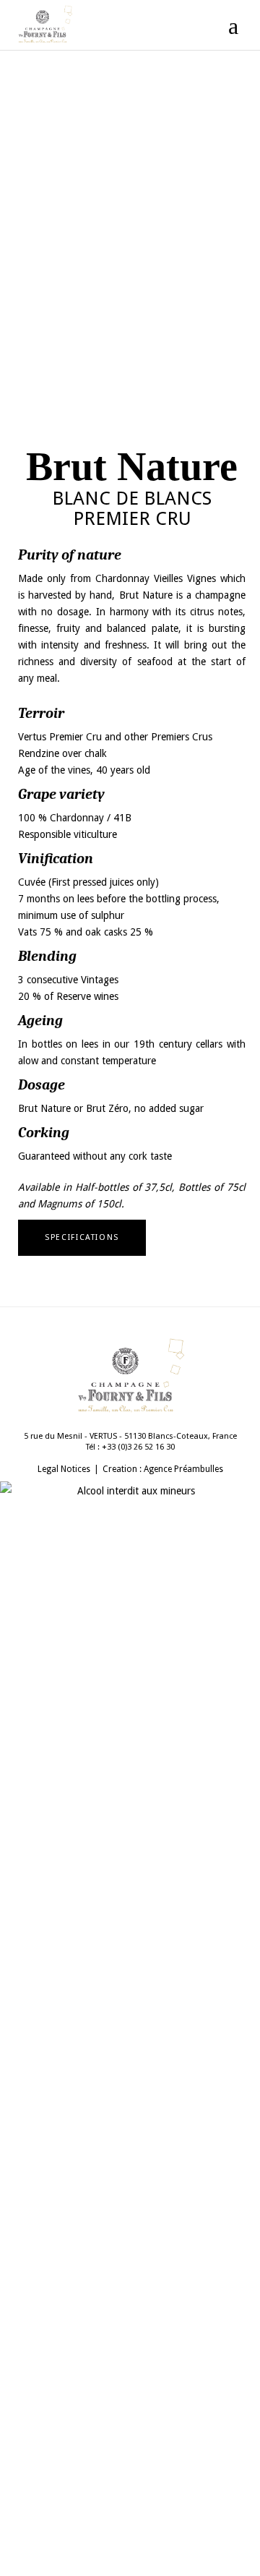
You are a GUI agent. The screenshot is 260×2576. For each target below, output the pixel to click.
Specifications (82, 1237)
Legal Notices (64, 1469)
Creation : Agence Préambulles (163, 1469)
